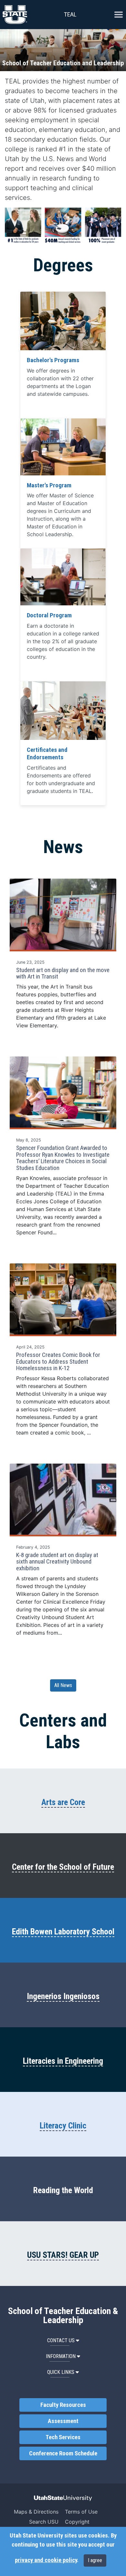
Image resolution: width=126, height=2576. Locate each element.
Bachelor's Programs (53, 360)
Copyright (77, 2522)
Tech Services (63, 2437)
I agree (95, 2560)
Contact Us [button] (61, 2340)
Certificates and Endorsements (47, 754)
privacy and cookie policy (46, 2560)
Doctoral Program (49, 615)
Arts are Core (63, 1802)
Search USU (44, 2522)
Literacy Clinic (63, 2126)
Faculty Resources (63, 2405)
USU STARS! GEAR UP (63, 2255)
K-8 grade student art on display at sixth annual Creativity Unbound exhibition (57, 1562)
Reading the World (63, 2190)
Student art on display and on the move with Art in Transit (63, 974)
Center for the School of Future (63, 1867)
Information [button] (61, 2356)
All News (63, 1685)
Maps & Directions (36, 2512)
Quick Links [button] (61, 2372)
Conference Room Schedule (63, 2453)
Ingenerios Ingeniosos (63, 1996)
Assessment (63, 2421)
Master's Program (49, 485)
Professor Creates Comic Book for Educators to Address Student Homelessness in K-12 (58, 1362)
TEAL (70, 14)
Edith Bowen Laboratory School (63, 1932)
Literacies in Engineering (63, 2061)
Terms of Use (81, 2512)
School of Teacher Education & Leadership (63, 2316)
